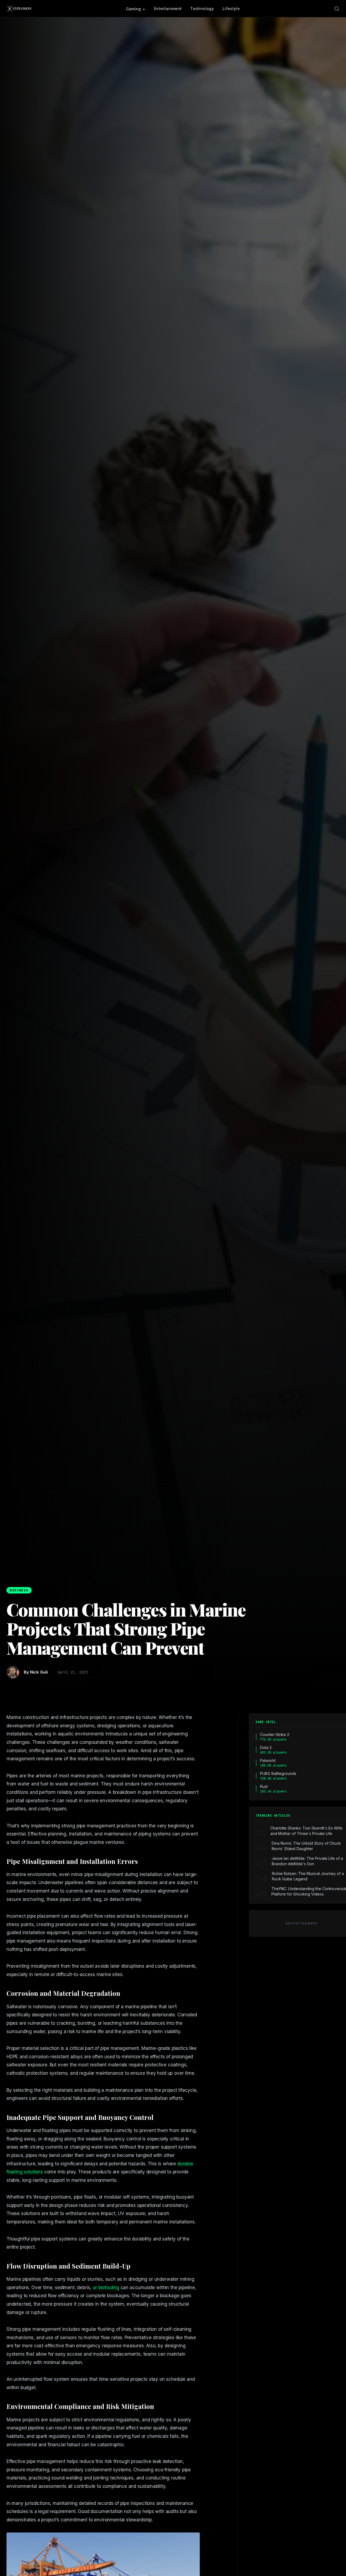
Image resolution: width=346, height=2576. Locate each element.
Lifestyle (231, 9)
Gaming (134, 9)
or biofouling (106, 2288)
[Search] (337, 9)
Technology (202, 9)
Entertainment (168, 9)
